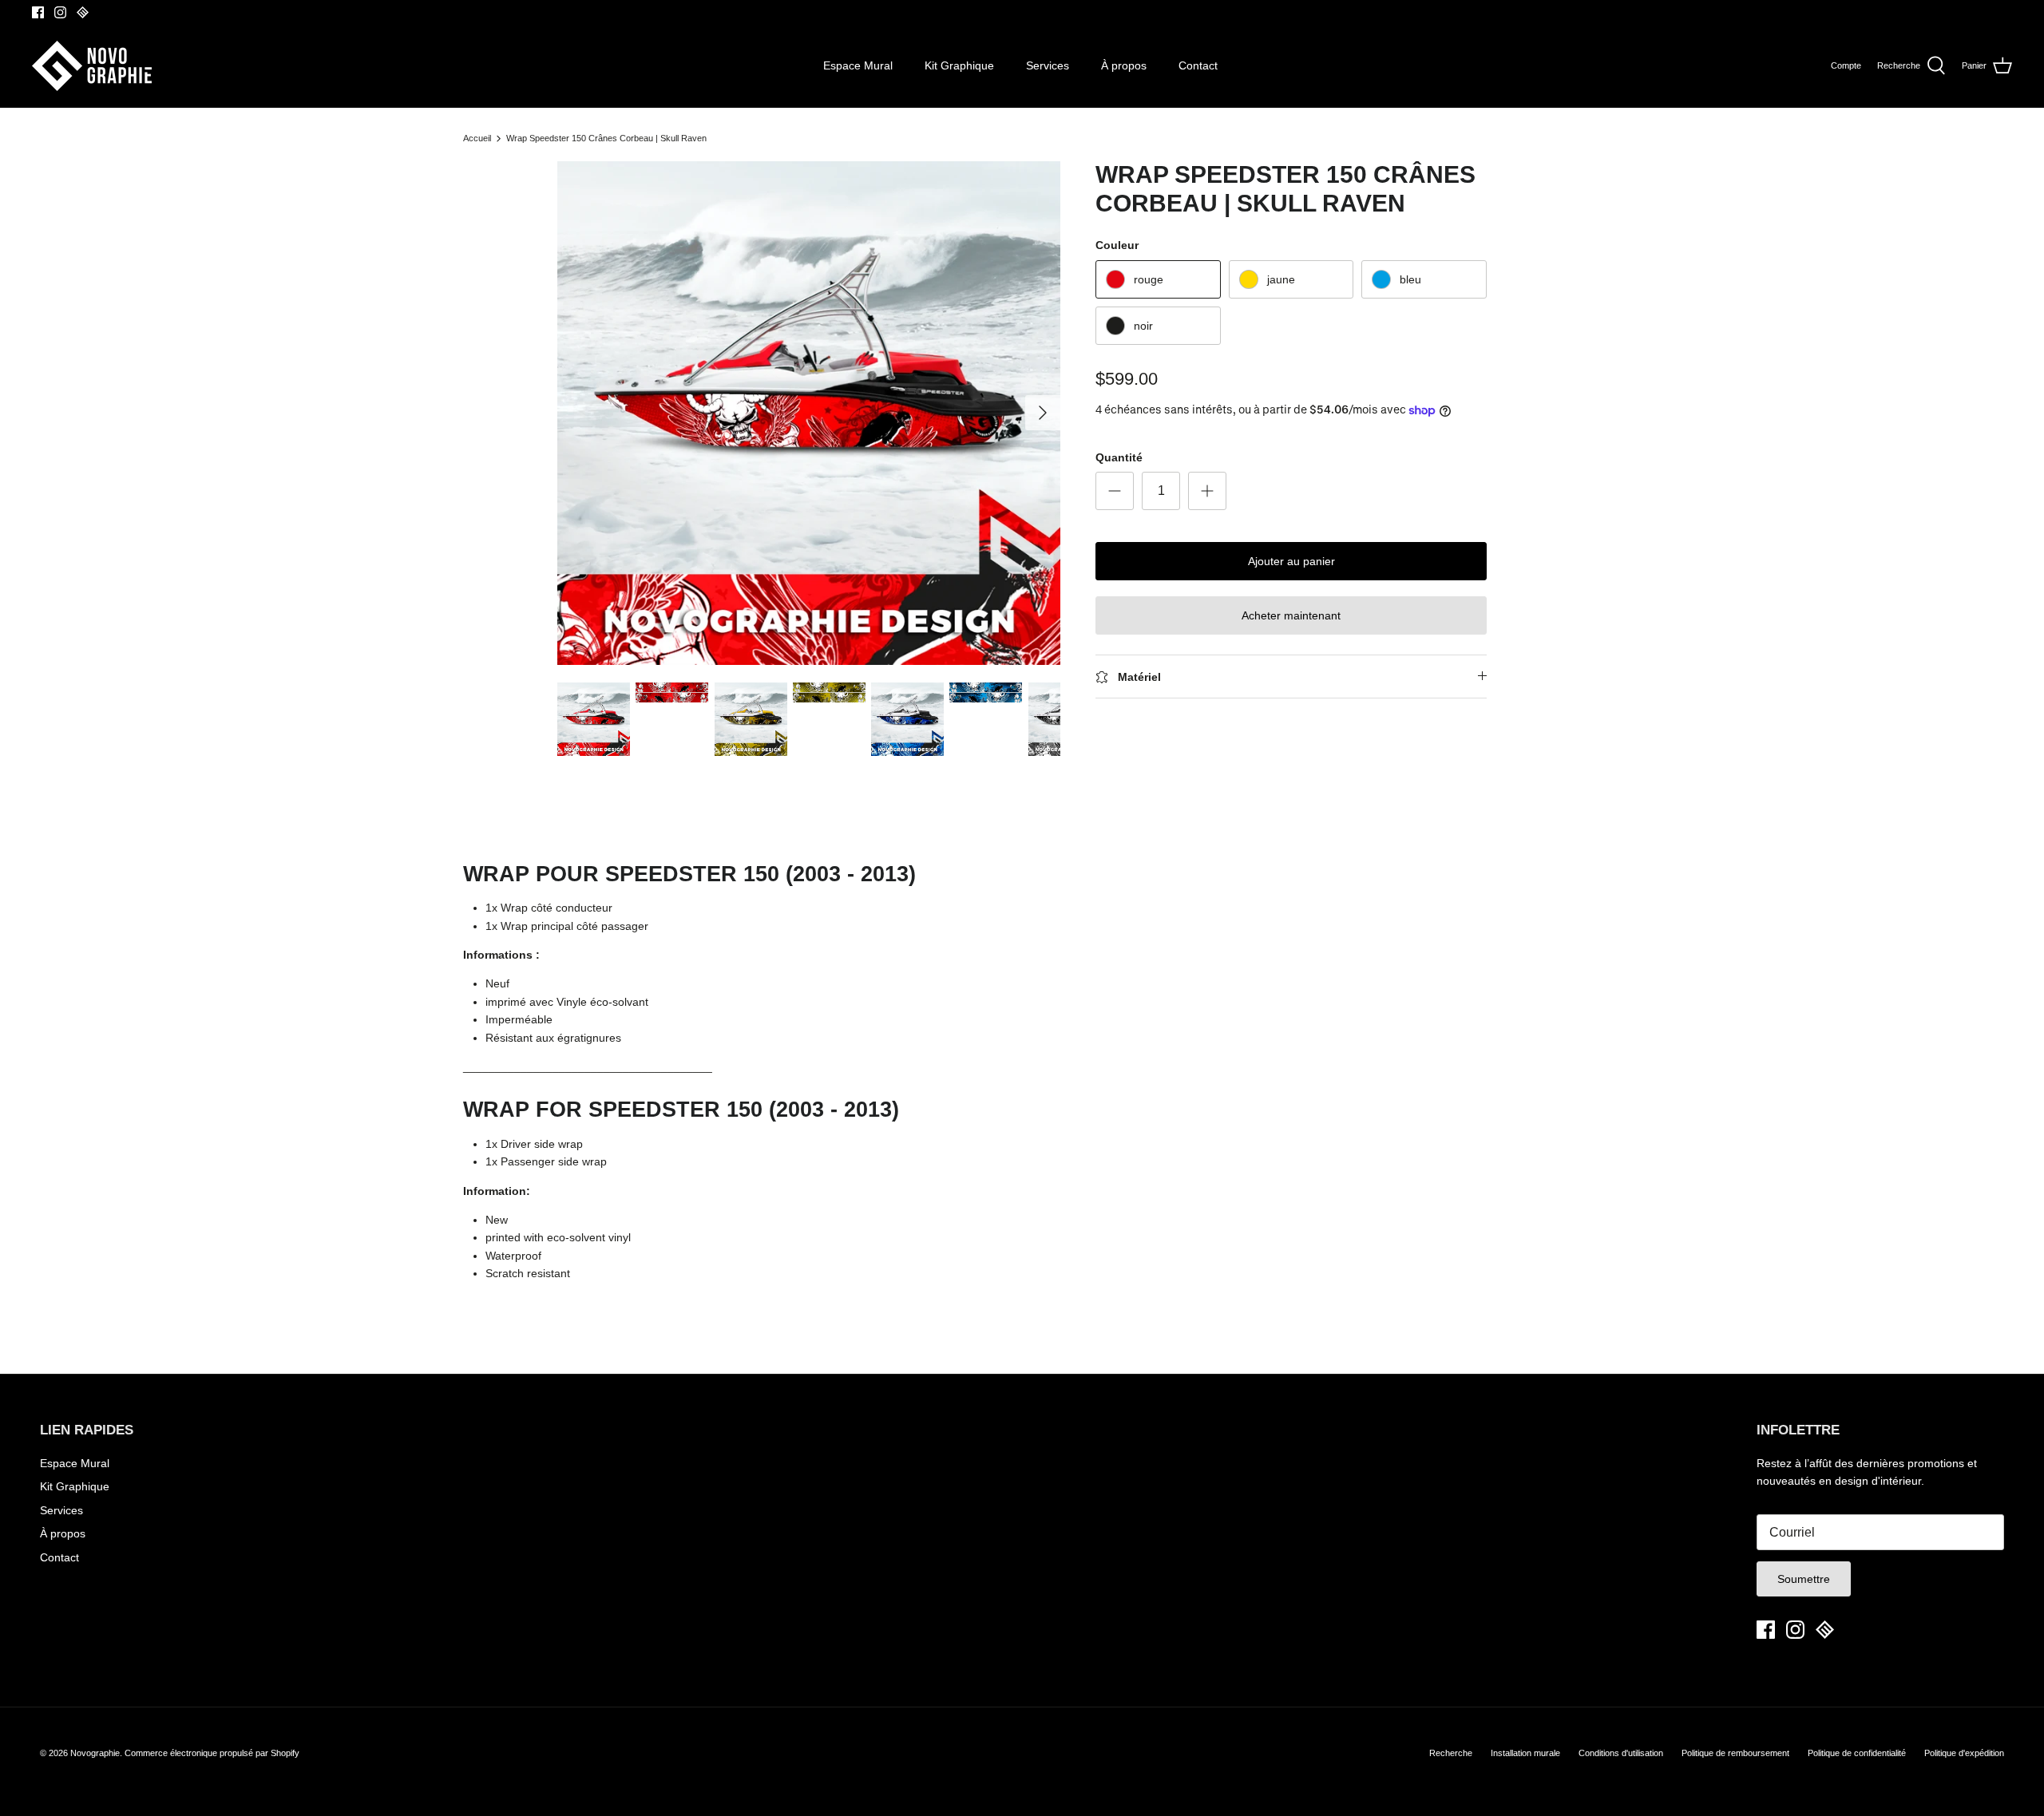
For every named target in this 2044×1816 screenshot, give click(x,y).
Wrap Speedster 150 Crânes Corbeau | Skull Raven (606, 138)
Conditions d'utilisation (1621, 1753)
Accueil (477, 138)
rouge (1149, 279)
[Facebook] (38, 12)
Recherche (1451, 1753)
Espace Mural (858, 65)
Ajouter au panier (1291, 561)
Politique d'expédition (1964, 1753)
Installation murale (1525, 1753)
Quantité (1119, 457)
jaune (1281, 279)
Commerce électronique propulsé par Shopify (212, 1753)
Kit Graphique (959, 65)
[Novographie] (92, 66)
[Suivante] (1043, 413)
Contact (1198, 65)
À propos (1124, 65)
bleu (1410, 279)
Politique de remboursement (1735, 1753)
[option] (809, 413)
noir (1143, 326)
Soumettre (1804, 1579)
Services (1048, 65)
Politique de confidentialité (1857, 1753)
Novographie (95, 1753)
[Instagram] (60, 12)
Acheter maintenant (1291, 615)
